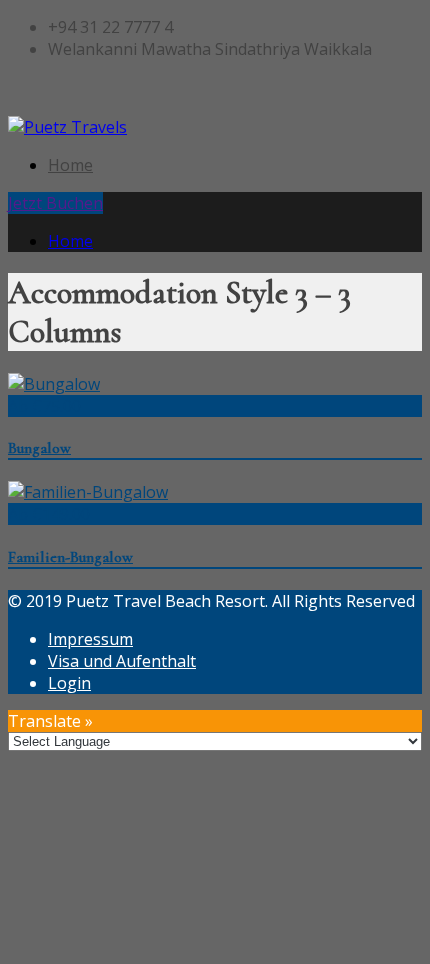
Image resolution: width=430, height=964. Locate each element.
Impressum (90, 639)
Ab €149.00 (49, 514)
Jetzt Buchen (55, 203)
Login (69, 683)
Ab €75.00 (44, 406)
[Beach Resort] (67, 127)
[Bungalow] (54, 384)
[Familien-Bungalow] (88, 492)
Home (70, 165)
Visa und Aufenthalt (122, 661)
